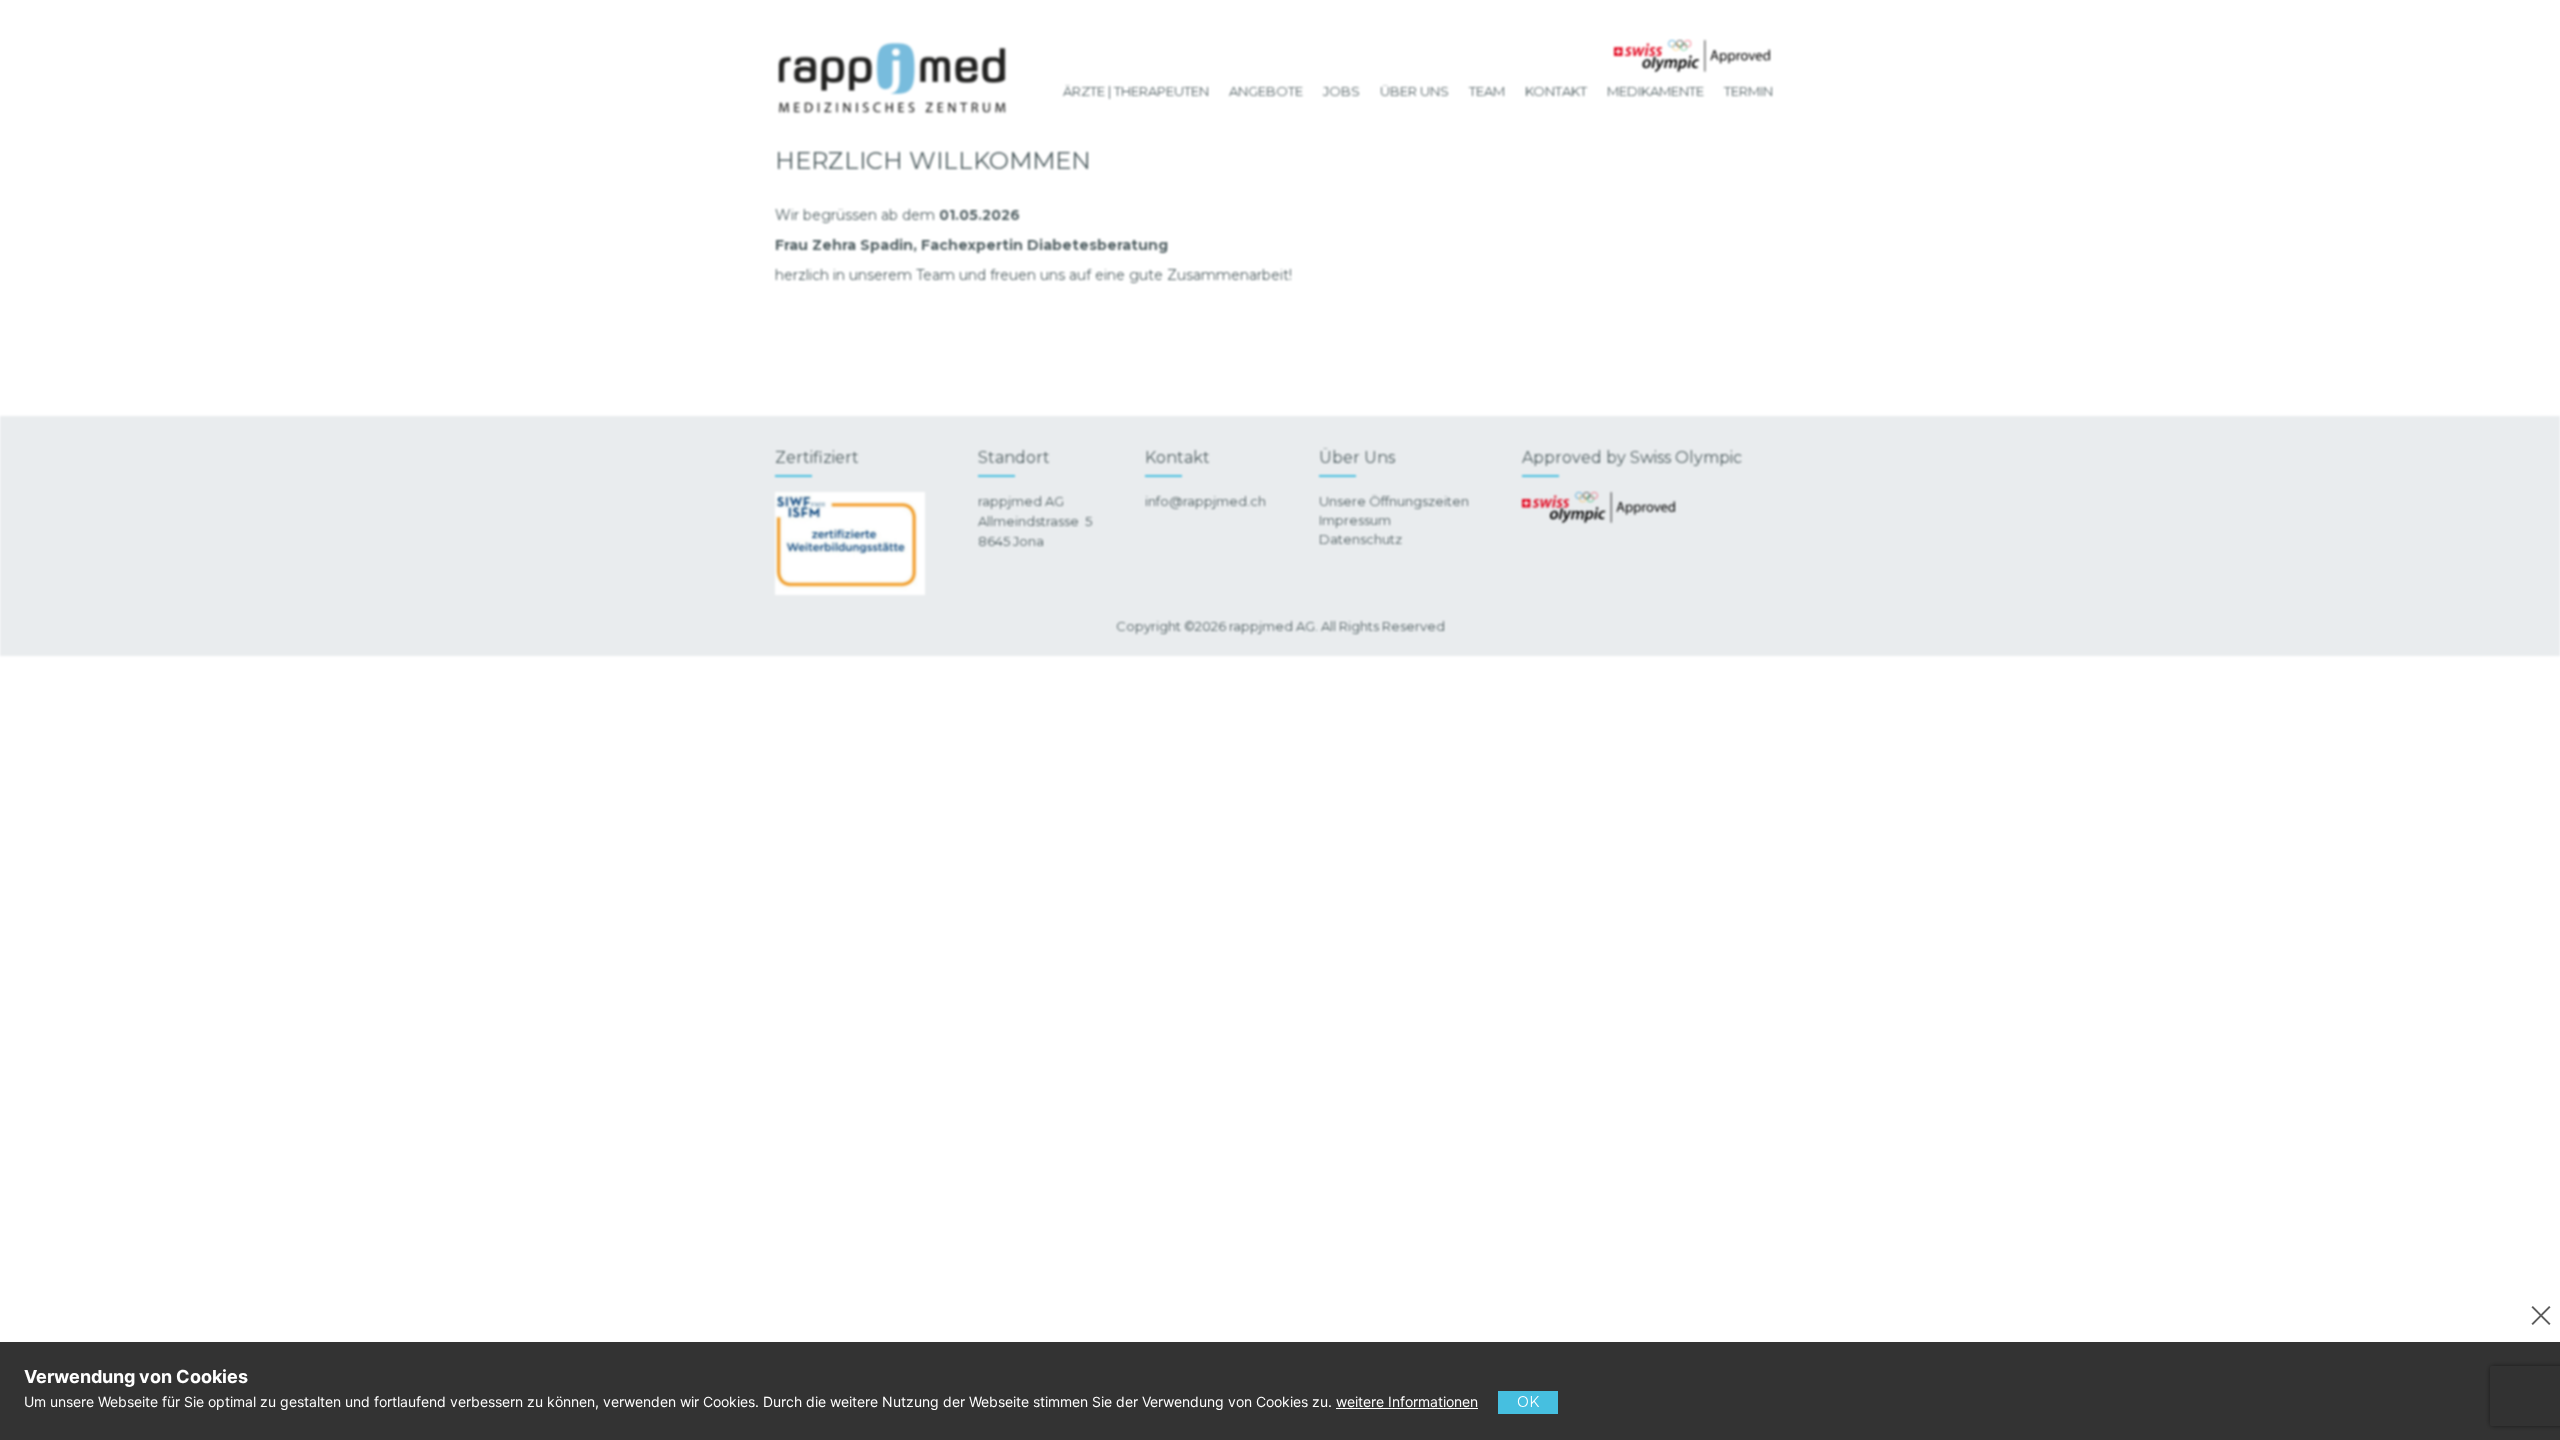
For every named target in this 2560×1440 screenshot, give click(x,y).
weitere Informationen (1407, 1401)
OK (1528, 1402)
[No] (2537, 1312)
